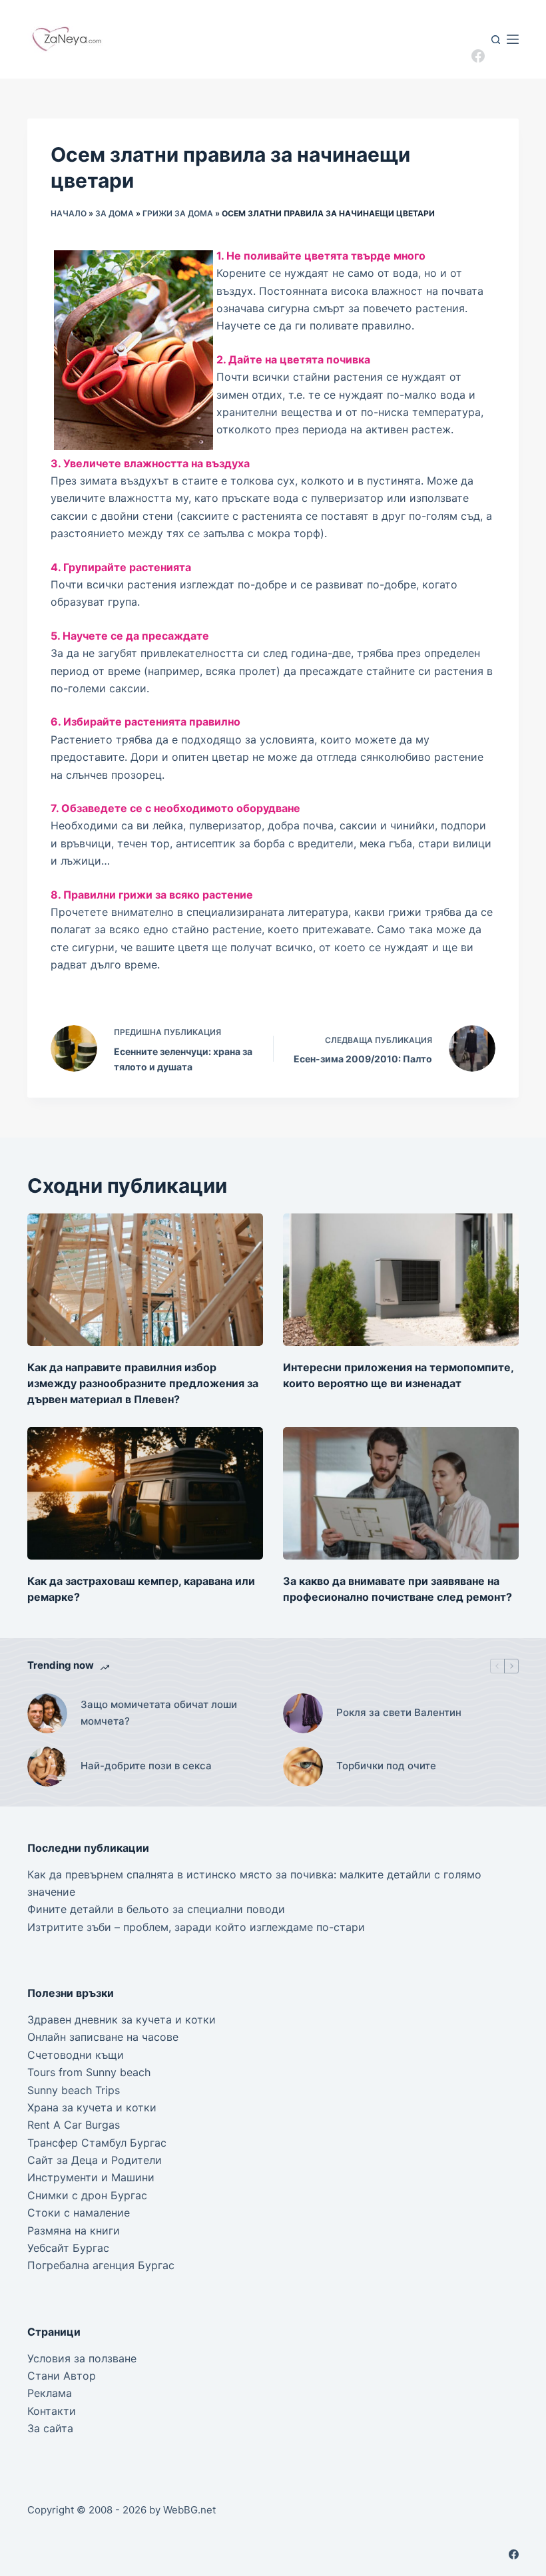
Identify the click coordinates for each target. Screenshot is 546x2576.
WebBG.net (189, 2510)
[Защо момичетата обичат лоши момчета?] (47, 1713)
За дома (115, 213)
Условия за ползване (82, 2358)
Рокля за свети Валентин (399, 1712)
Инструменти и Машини (91, 2177)
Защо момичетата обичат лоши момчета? (159, 1713)
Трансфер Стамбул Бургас (97, 2143)
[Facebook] (478, 56)
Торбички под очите (386, 1766)
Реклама (50, 2393)
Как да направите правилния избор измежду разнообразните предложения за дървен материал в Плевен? (143, 1383)
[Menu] (513, 39)
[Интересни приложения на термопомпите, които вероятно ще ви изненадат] (401, 1280)
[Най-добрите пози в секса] (47, 1767)
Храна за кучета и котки (92, 2107)
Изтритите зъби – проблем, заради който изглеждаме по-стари (196, 1927)
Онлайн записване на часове (103, 2037)
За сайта (50, 2428)
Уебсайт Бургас (68, 2248)
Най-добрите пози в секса (146, 1766)
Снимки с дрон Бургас (87, 2195)
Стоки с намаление (79, 2213)
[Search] (496, 40)
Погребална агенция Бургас (101, 2265)
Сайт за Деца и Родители (95, 2160)
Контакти (52, 2411)
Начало (69, 213)
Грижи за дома (178, 213)
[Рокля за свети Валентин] (303, 1713)
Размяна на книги (74, 2231)
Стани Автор (62, 2376)
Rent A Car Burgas (74, 2125)
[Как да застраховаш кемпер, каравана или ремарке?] (145, 1493)
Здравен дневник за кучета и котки (122, 2020)
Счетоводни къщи (76, 2055)
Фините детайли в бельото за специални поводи (156, 1909)
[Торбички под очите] (303, 1767)
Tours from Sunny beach (89, 2072)
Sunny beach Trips (74, 2090)
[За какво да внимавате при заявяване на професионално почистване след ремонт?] (401, 1493)
